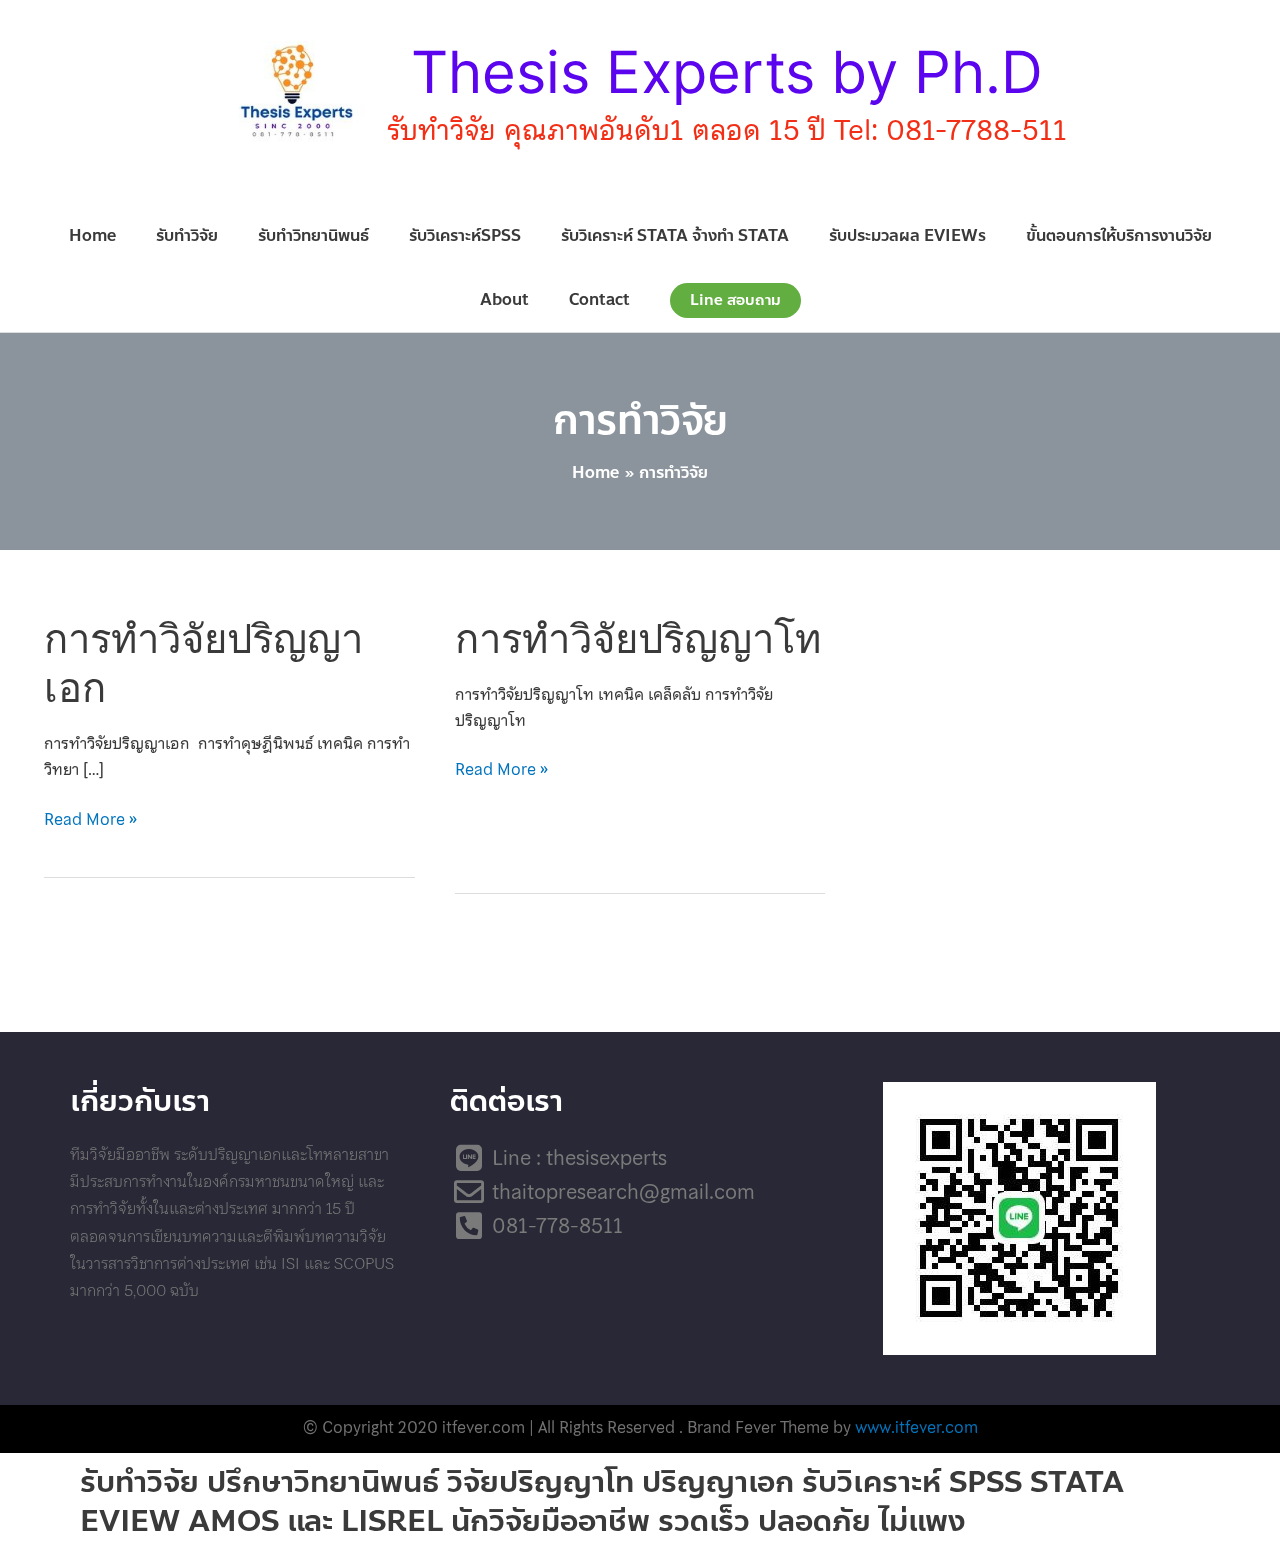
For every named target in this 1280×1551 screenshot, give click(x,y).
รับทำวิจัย (187, 235)
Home (92, 235)
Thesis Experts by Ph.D (727, 72)
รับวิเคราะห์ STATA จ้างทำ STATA (675, 235)
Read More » (90, 819)
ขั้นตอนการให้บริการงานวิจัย (1119, 235)
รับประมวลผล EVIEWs (907, 235)
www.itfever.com (916, 1427)
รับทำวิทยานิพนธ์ (313, 235)
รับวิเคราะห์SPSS (465, 235)
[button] (735, 300)
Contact (599, 299)
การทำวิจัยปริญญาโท (638, 638)
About (504, 299)
